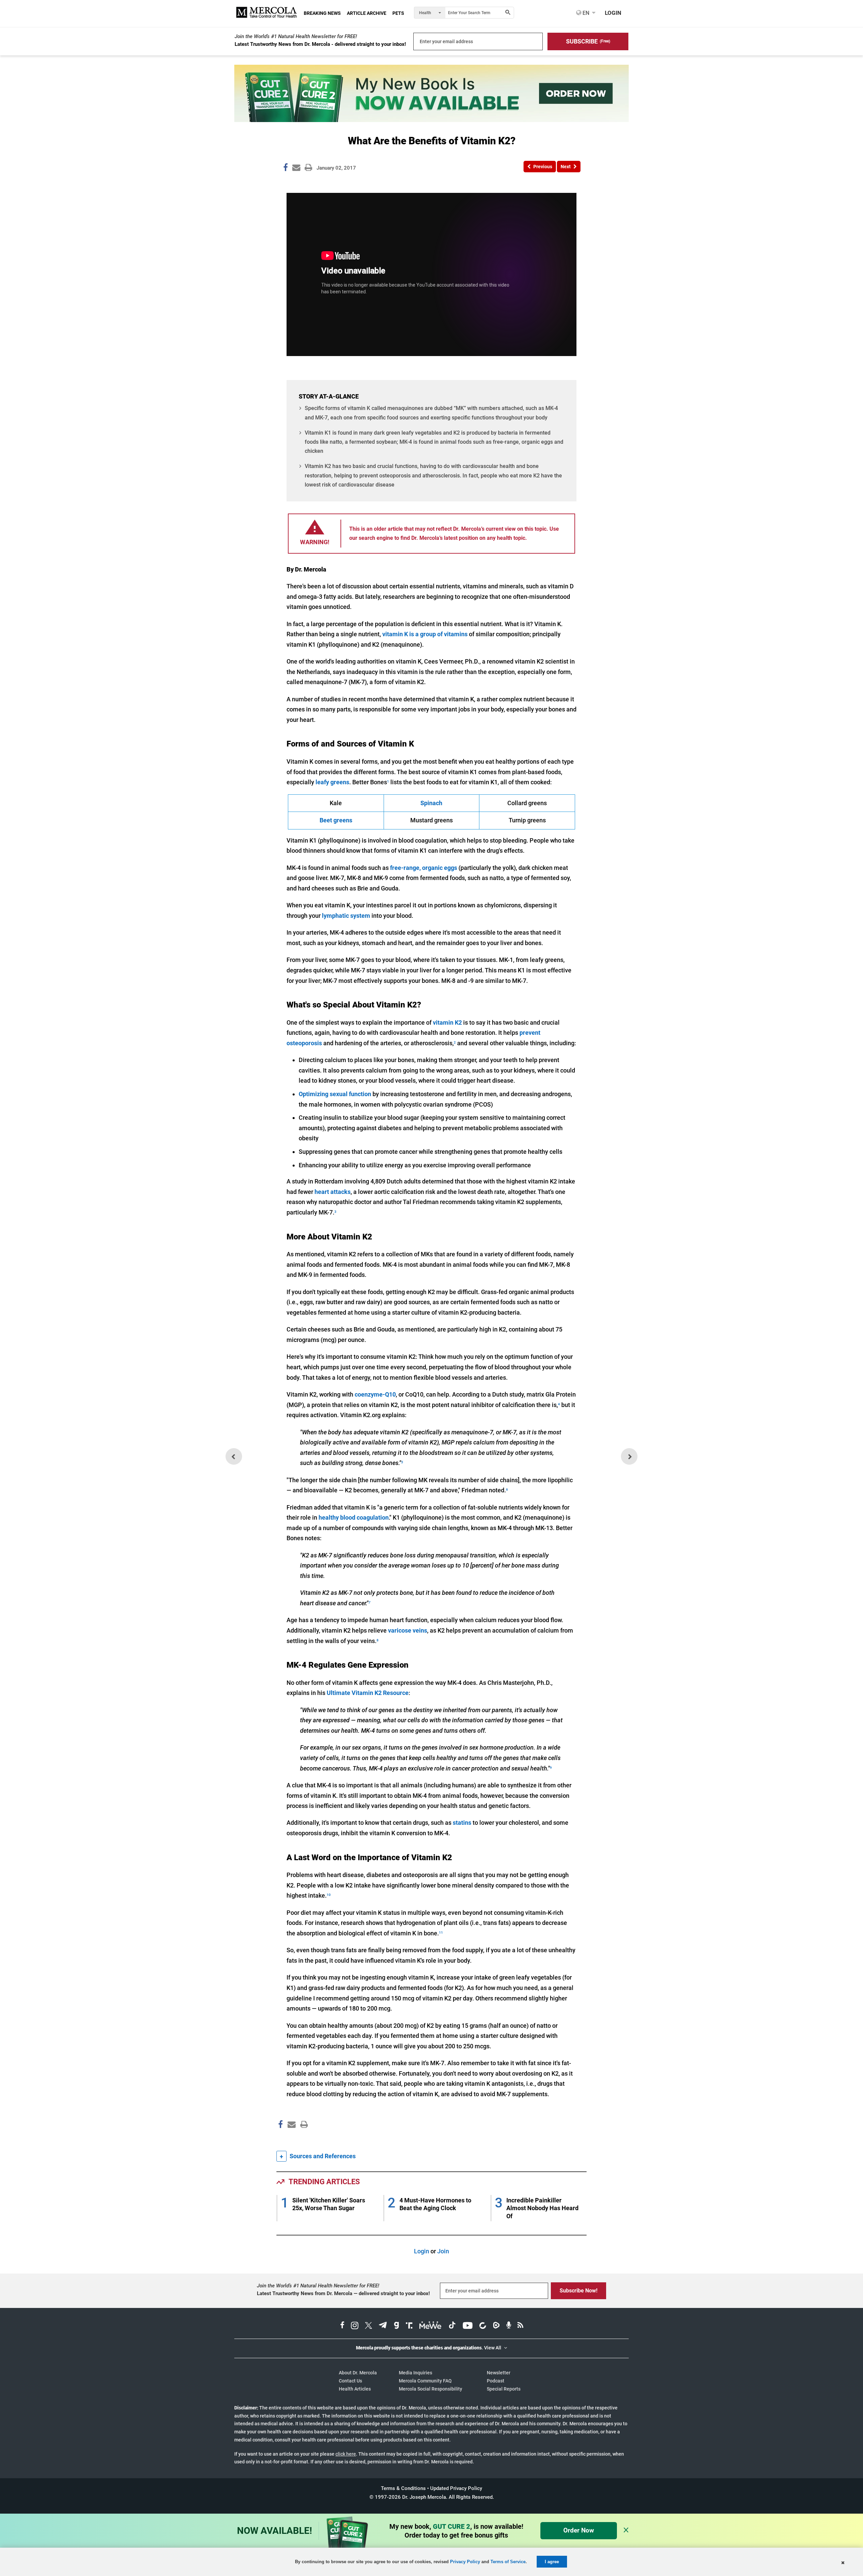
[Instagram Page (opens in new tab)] (355, 2326)
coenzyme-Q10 (375, 1394)
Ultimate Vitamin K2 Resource (368, 1693)
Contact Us (350, 2381)
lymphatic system (346, 916)
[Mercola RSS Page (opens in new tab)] (520, 2326)
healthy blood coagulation (354, 1517)
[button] (588, 41)
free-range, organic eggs (424, 868)
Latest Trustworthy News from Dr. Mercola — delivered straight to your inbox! (343, 2293)
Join (443, 2251)
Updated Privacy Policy (456, 2488)
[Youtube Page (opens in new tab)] (468, 2326)
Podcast (496, 2381)
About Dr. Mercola (358, 2373)
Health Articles (355, 2389)
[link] (286, 169)
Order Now (579, 2530)
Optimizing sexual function (335, 1094)
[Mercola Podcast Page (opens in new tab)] (509, 2326)
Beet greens (336, 820)
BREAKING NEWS (322, 13)
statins (462, 1823)
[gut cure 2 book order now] (431, 120)
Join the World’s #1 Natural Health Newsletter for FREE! (296, 36)
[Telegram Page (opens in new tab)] (383, 2326)
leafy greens (332, 782)
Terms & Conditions (403, 2488)
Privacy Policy (465, 2562)
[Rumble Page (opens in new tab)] (496, 2326)
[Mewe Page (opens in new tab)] (430, 2326)
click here (346, 2454)
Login (422, 2251)
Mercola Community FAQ (425, 2381)
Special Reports (504, 2389)
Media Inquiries (415, 2373)
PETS (398, 13)
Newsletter (499, 2373)
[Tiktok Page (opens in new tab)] (452, 2326)
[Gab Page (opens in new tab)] (396, 2326)
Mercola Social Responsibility (430, 2389)
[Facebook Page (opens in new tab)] (342, 2326)
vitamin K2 (447, 1022)
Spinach (431, 803)
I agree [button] (552, 2562)
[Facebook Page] (280, 2139)
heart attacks (333, 1192)
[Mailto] (291, 2139)
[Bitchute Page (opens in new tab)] (483, 2326)
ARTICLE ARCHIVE (367, 13)
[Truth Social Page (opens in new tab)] (409, 2326)
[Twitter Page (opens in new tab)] (368, 2326)
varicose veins (408, 1630)
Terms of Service (508, 2562)
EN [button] (585, 13)
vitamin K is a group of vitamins (425, 634)
